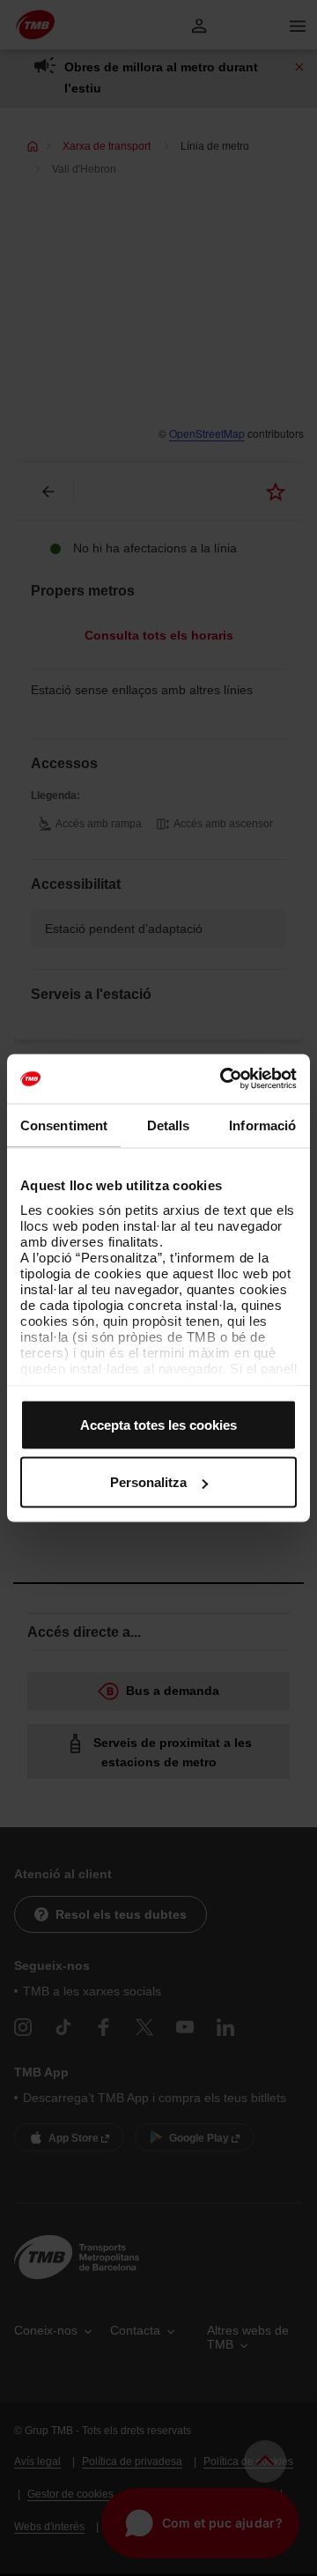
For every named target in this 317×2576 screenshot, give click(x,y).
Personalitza (148, 1482)
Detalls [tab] (169, 1125)
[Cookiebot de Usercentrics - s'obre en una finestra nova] (224, 1079)
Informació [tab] (262, 1125)
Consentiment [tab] (64, 1125)
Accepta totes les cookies (158, 1424)
